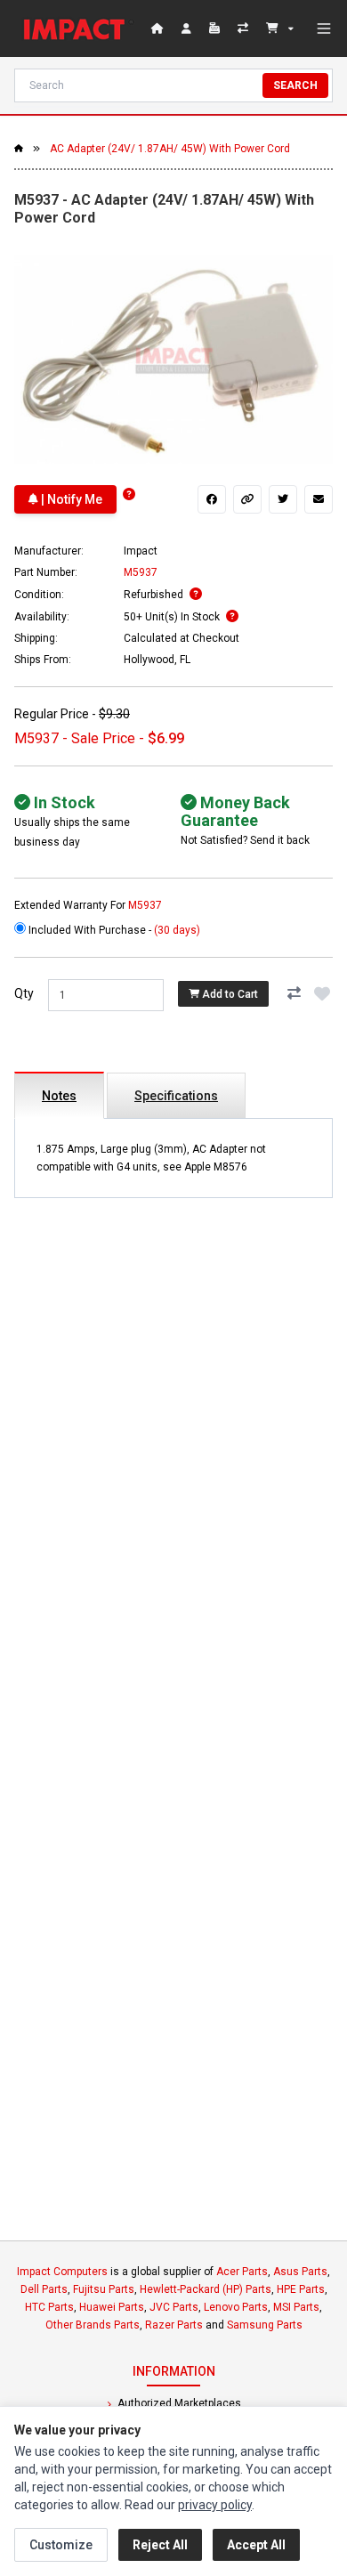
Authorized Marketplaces (178, 2403)
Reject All (160, 2545)
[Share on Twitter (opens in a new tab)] (283, 499)
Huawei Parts (112, 2307)
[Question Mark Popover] (129, 494)
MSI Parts (296, 2307)
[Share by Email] (319, 499)
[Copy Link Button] (247, 499)
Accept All (256, 2545)
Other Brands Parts (93, 2325)
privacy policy (215, 2505)
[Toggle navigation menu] (324, 28)
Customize (61, 2545)
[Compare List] (245, 28)
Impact (141, 551)
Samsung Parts (265, 2325)
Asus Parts (300, 2272)
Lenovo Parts (236, 2307)
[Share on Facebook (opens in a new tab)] (212, 499)
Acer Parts (242, 2272)
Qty (24, 993)
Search (295, 85)
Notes (59, 1096)
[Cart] (280, 28)
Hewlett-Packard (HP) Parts (206, 2289)
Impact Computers (62, 2272)
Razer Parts (174, 2325)
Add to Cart (229, 994)
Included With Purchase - (113, 930)
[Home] (78, 28)
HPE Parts (301, 2289)
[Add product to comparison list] (294, 993)
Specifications (176, 1096)
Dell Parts (44, 2289)
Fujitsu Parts (104, 2289)
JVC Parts (174, 2307)
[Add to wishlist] (322, 993)
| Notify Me (70, 499)
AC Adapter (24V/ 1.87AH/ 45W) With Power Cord (170, 149)
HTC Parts (49, 2307)
